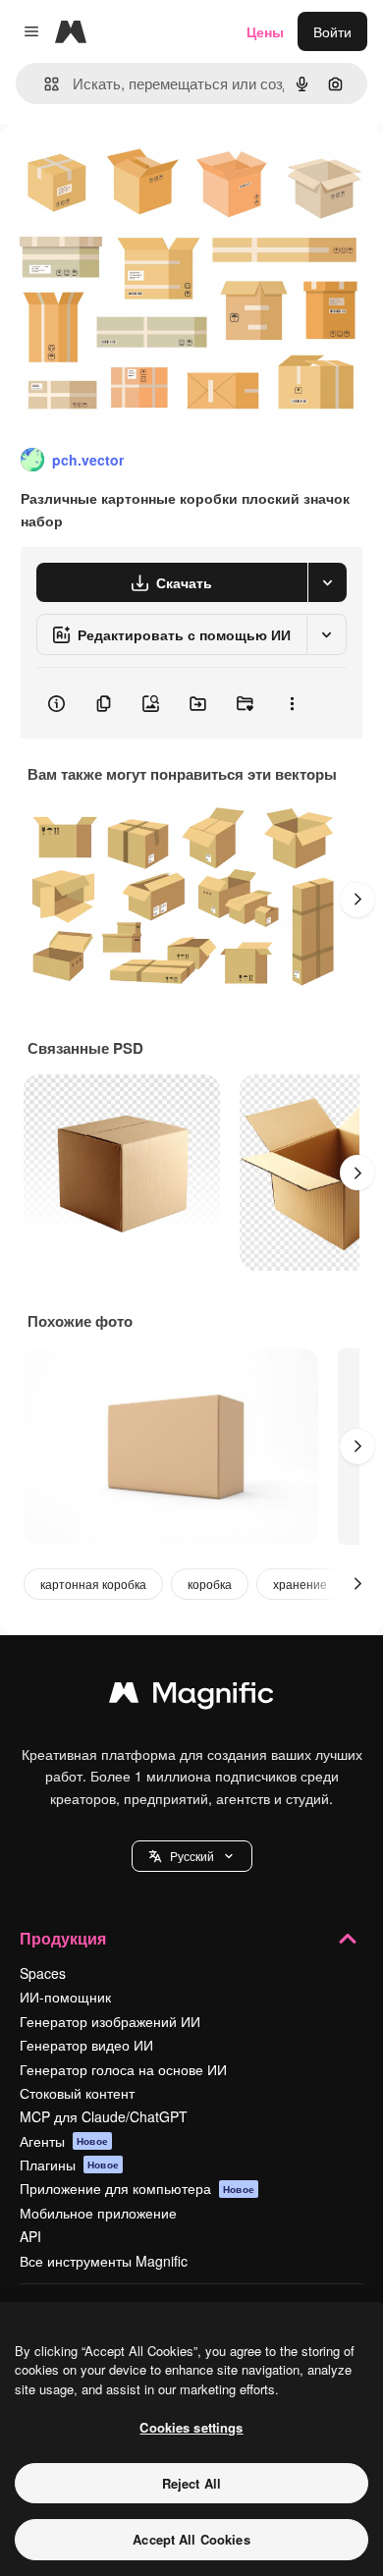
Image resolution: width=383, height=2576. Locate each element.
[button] (192, 1856)
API (30, 2236)
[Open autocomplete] (44, 84)
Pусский (192, 1856)
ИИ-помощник (65, 1997)
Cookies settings (191, 2427)
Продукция (63, 1938)
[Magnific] (191, 1697)
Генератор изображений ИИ (110, 2021)
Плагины (69, 2165)
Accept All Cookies (191, 2539)
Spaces (43, 1973)
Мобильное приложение (98, 2213)
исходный (132, 168)
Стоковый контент (77, 2093)
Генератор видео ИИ (86, 2045)
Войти (332, 31)
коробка (210, 1584)
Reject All (191, 2483)
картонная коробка (93, 1584)
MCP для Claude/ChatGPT (104, 2116)
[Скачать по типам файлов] (327, 582)
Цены (265, 31)
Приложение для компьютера (137, 2188)
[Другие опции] (292, 703)
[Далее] (357, 900)
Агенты (64, 2141)
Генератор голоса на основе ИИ (123, 2069)
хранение (300, 1584)
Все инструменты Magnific (104, 2261)
